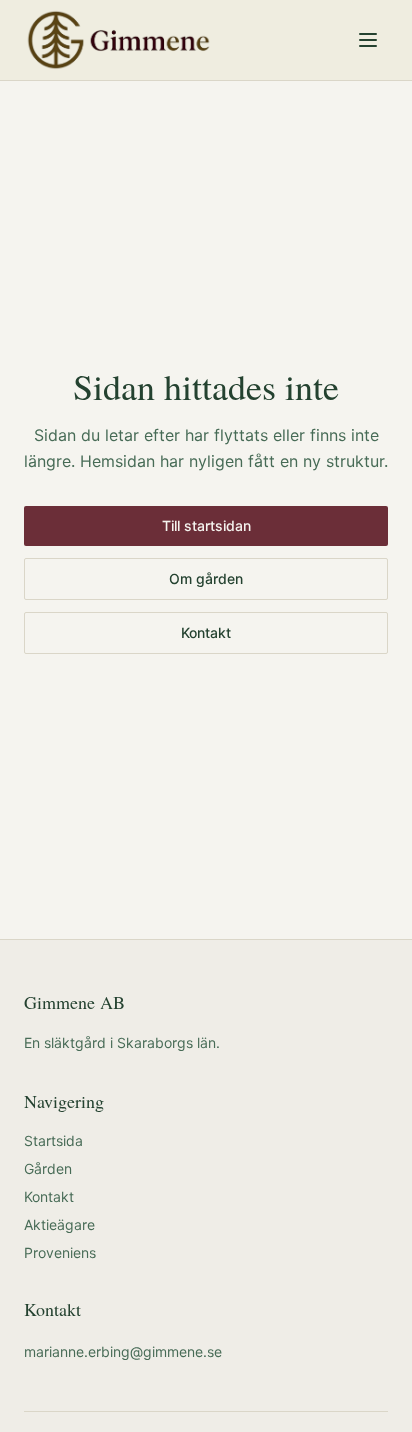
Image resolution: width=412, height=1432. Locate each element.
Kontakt (206, 632)
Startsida (53, 1140)
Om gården (206, 578)
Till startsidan (206, 525)
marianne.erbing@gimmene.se (123, 1351)
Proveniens (60, 1252)
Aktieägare (59, 1224)
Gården (48, 1168)
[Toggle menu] (368, 40)
